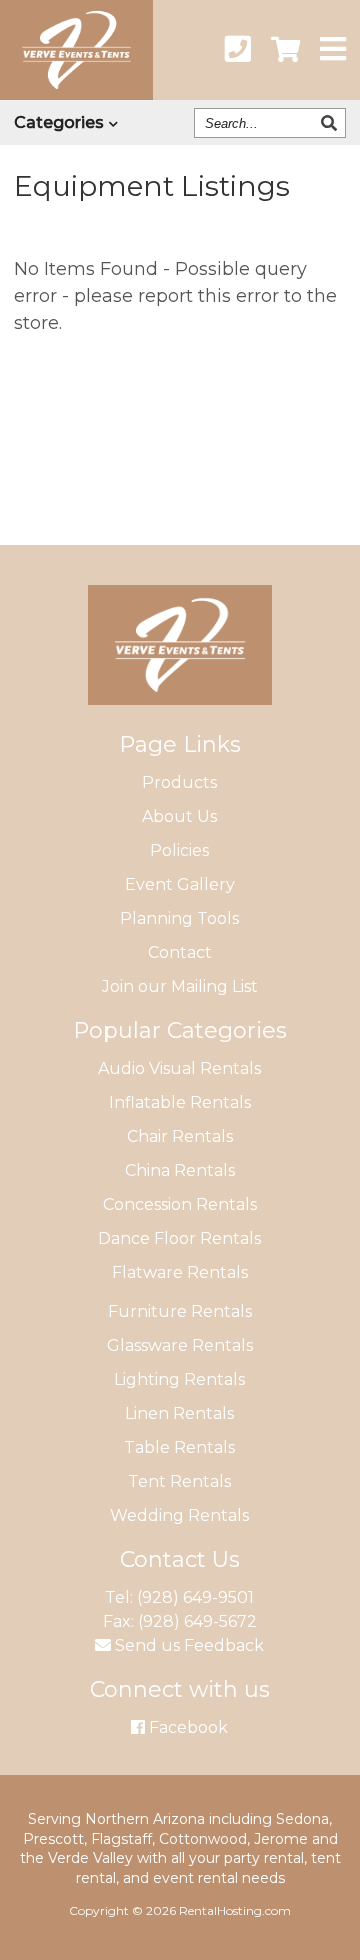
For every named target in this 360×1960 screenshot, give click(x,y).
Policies (179, 850)
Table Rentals (179, 1447)
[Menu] (333, 50)
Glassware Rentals (180, 1345)
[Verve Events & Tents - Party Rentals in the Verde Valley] (76, 94)
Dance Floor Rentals (179, 1238)
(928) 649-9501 (195, 1597)
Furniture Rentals (180, 1311)
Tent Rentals (179, 1481)
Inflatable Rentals (180, 1102)
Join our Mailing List (180, 986)
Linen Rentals (179, 1413)
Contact (180, 952)
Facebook (186, 1727)
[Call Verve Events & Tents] (238, 50)
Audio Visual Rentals (179, 1068)
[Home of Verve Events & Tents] (180, 719)
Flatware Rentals (180, 1272)
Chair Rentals (180, 1136)
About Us (179, 816)
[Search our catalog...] (331, 123)
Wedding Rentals (179, 1515)
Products (179, 782)
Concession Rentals (180, 1204)
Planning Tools (179, 918)
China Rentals (180, 1170)
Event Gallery (180, 884)
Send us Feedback (187, 1645)
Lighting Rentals (179, 1379)
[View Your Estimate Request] (285, 50)
